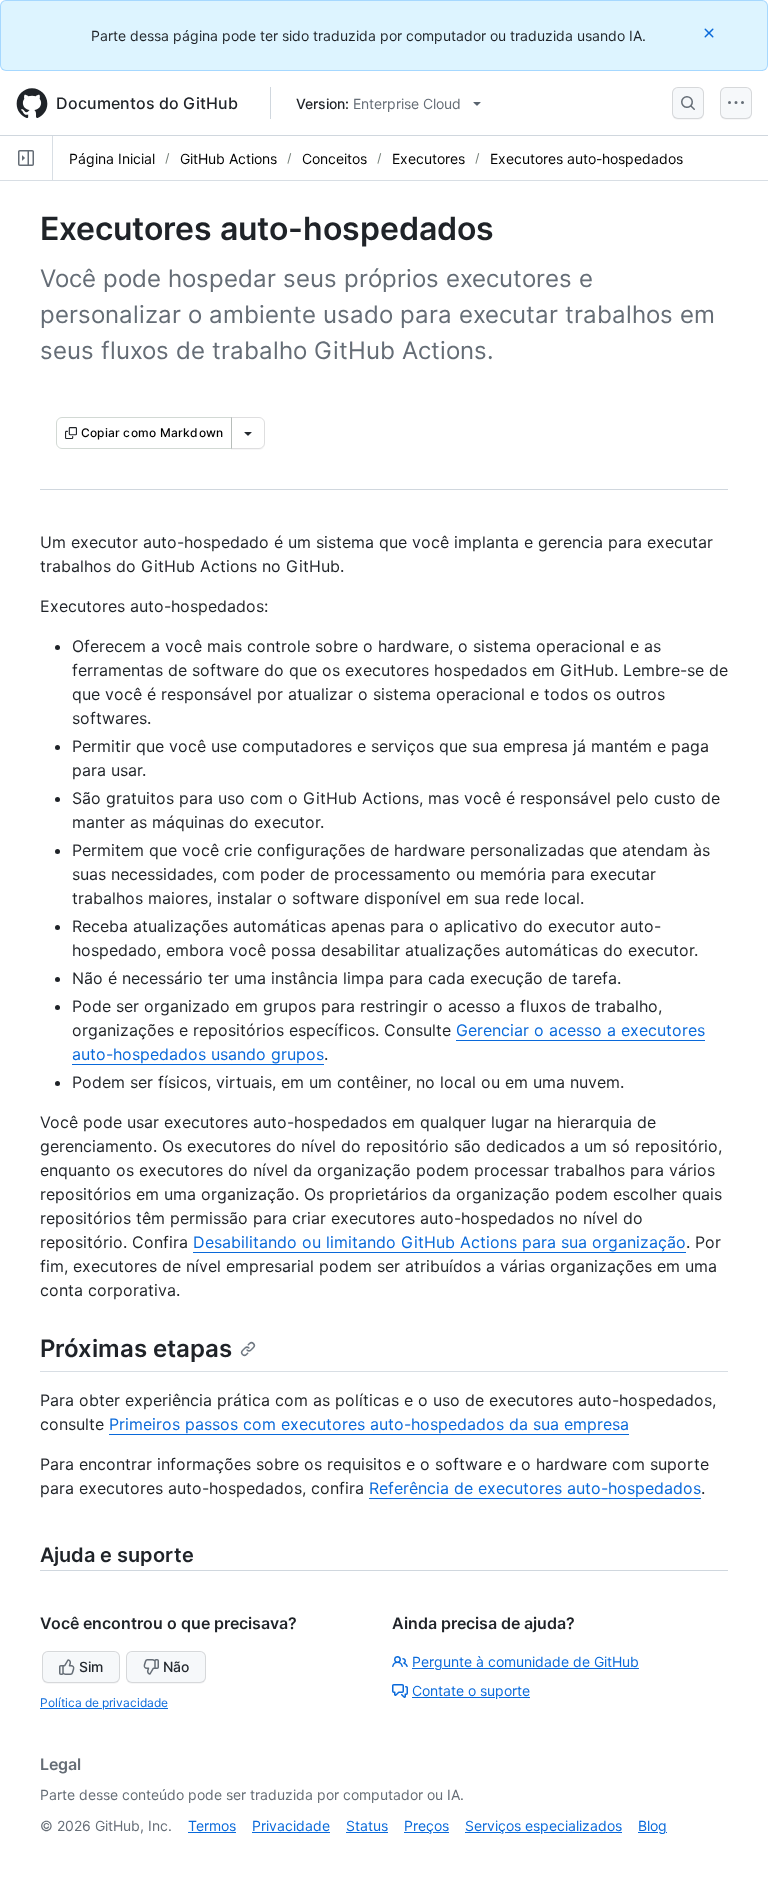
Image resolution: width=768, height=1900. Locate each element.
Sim (91, 1666)
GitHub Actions (228, 158)
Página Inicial (112, 158)
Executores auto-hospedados (586, 158)
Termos (212, 1825)
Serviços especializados (543, 1825)
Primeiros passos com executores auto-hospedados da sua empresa (369, 1424)
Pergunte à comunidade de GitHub (525, 1661)
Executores (428, 158)
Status (367, 1825)
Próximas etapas (136, 1348)
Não (176, 1666)
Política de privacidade (104, 1702)
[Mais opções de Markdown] (248, 433)
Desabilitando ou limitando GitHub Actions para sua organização (439, 1242)
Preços (426, 1825)
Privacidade (291, 1825)
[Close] (711, 32)
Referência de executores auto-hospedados (535, 1488)
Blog (652, 1825)
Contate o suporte (471, 1690)
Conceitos (334, 158)
